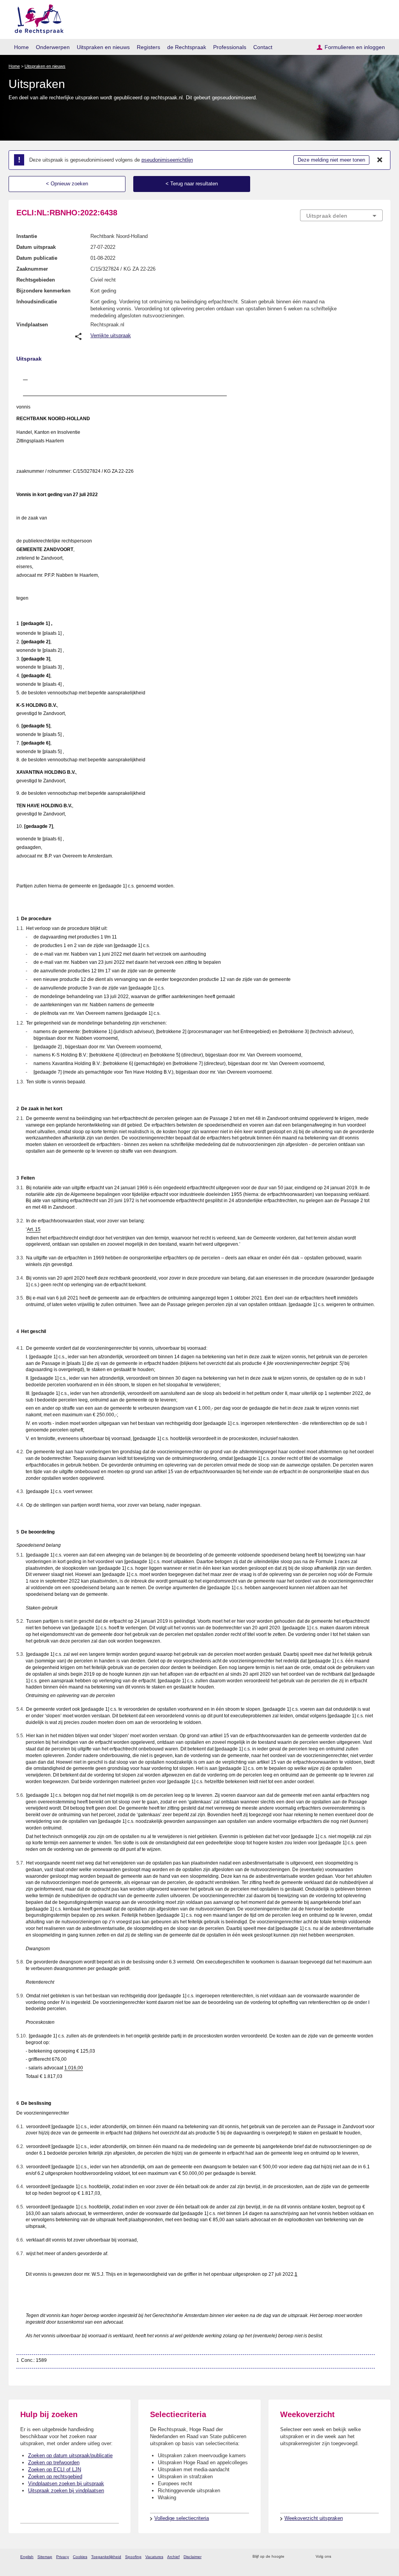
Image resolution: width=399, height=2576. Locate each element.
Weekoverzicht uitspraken (314, 2518)
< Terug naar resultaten (192, 184)
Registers (148, 47)
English (27, 2557)
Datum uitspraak (36, 247)
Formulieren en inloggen (355, 47)
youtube (379, 2557)
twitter (338, 2557)
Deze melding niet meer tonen (331, 160)
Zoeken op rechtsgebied (55, 2477)
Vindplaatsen (32, 325)
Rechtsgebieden (36, 280)
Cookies (80, 2557)
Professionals (230, 47)
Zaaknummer (32, 269)
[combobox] (341, 215)
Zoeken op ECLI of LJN (55, 2469)
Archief (173, 2557)
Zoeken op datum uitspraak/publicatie (70, 2455)
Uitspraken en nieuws (103, 47)
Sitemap (45, 2557)
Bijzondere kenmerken (43, 291)
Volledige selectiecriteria (182, 2518)
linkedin (368, 2557)
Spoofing (133, 2557)
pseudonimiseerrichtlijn (167, 160)
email (302, 2557)
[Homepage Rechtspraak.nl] (36, 18)
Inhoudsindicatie (37, 302)
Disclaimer (192, 2557)
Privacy (63, 2557)
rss (292, 2557)
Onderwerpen (53, 47)
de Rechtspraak (187, 47)
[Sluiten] (380, 160)
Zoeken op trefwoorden (54, 2462)
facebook (348, 2557)
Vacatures (154, 2557)
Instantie (27, 236)
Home (21, 47)
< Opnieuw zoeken (67, 184)
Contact (263, 47)
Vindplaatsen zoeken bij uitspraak (66, 2484)
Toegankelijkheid (106, 2557)
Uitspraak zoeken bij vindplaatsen (66, 2491)
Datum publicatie (37, 258)
